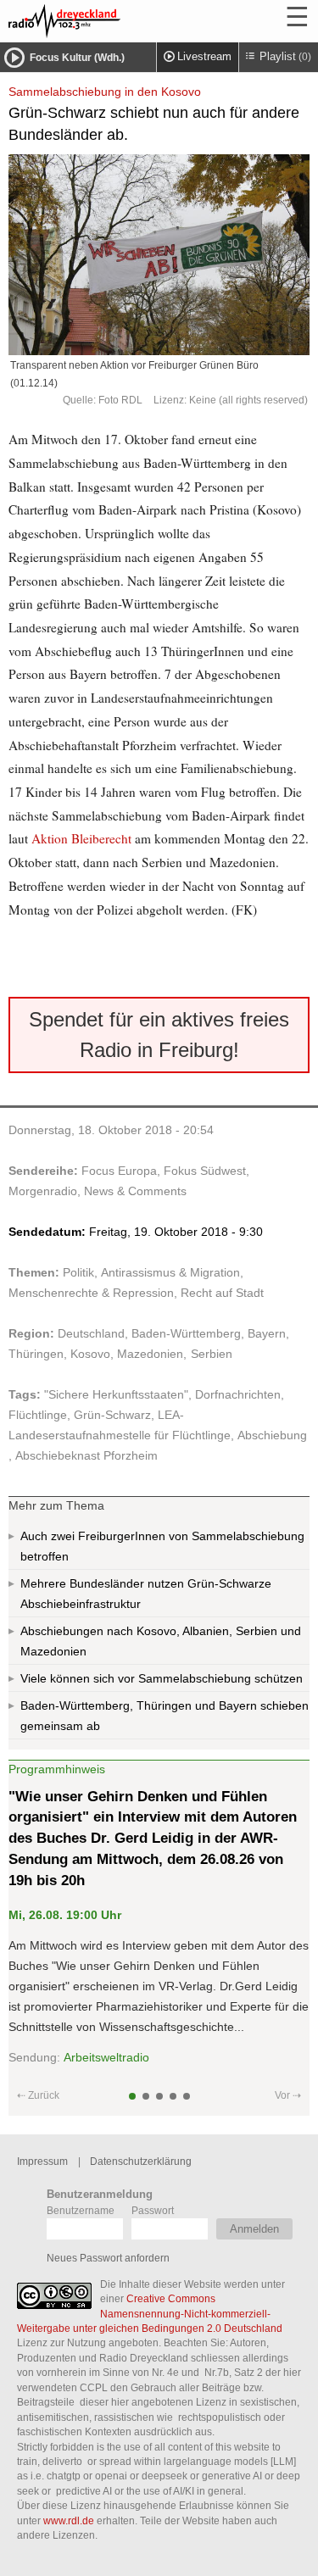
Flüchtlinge (38, 1415)
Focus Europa (119, 1171)
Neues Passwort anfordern (108, 2258)
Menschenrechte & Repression (91, 1293)
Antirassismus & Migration (170, 1272)
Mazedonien (150, 1354)
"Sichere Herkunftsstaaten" (116, 1394)
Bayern (267, 1333)
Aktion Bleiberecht (81, 838)
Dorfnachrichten (238, 1394)
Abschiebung (272, 1435)
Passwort (153, 2210)
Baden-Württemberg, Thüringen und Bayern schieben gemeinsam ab (165, 1716)
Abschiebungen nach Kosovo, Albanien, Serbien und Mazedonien (161, 1641)
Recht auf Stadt (222, 1293)
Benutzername (81, 2210)
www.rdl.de (69, 2520)
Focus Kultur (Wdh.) (77, 58)
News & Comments (135, 1191)
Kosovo (90, 1354)
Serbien (212, 1354)
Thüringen (36, 1354)
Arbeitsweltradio (106, 2057)
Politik (78, 1272)
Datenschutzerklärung (141, 2161)
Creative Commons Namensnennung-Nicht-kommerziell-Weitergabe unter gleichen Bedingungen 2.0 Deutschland (150, 2313)
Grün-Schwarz (112, 1415)
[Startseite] (110, 21)
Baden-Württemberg (186, 1333)
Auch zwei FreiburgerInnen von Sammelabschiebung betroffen (162, 1546)
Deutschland (91, 1333)
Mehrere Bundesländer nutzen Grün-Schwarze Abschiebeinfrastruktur (146, 1594)
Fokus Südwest (205, 1171)
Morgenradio (43, 1191)
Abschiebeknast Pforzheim (86, 1455)
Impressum (42, 2161)
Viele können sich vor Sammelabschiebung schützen (162, 1678)
